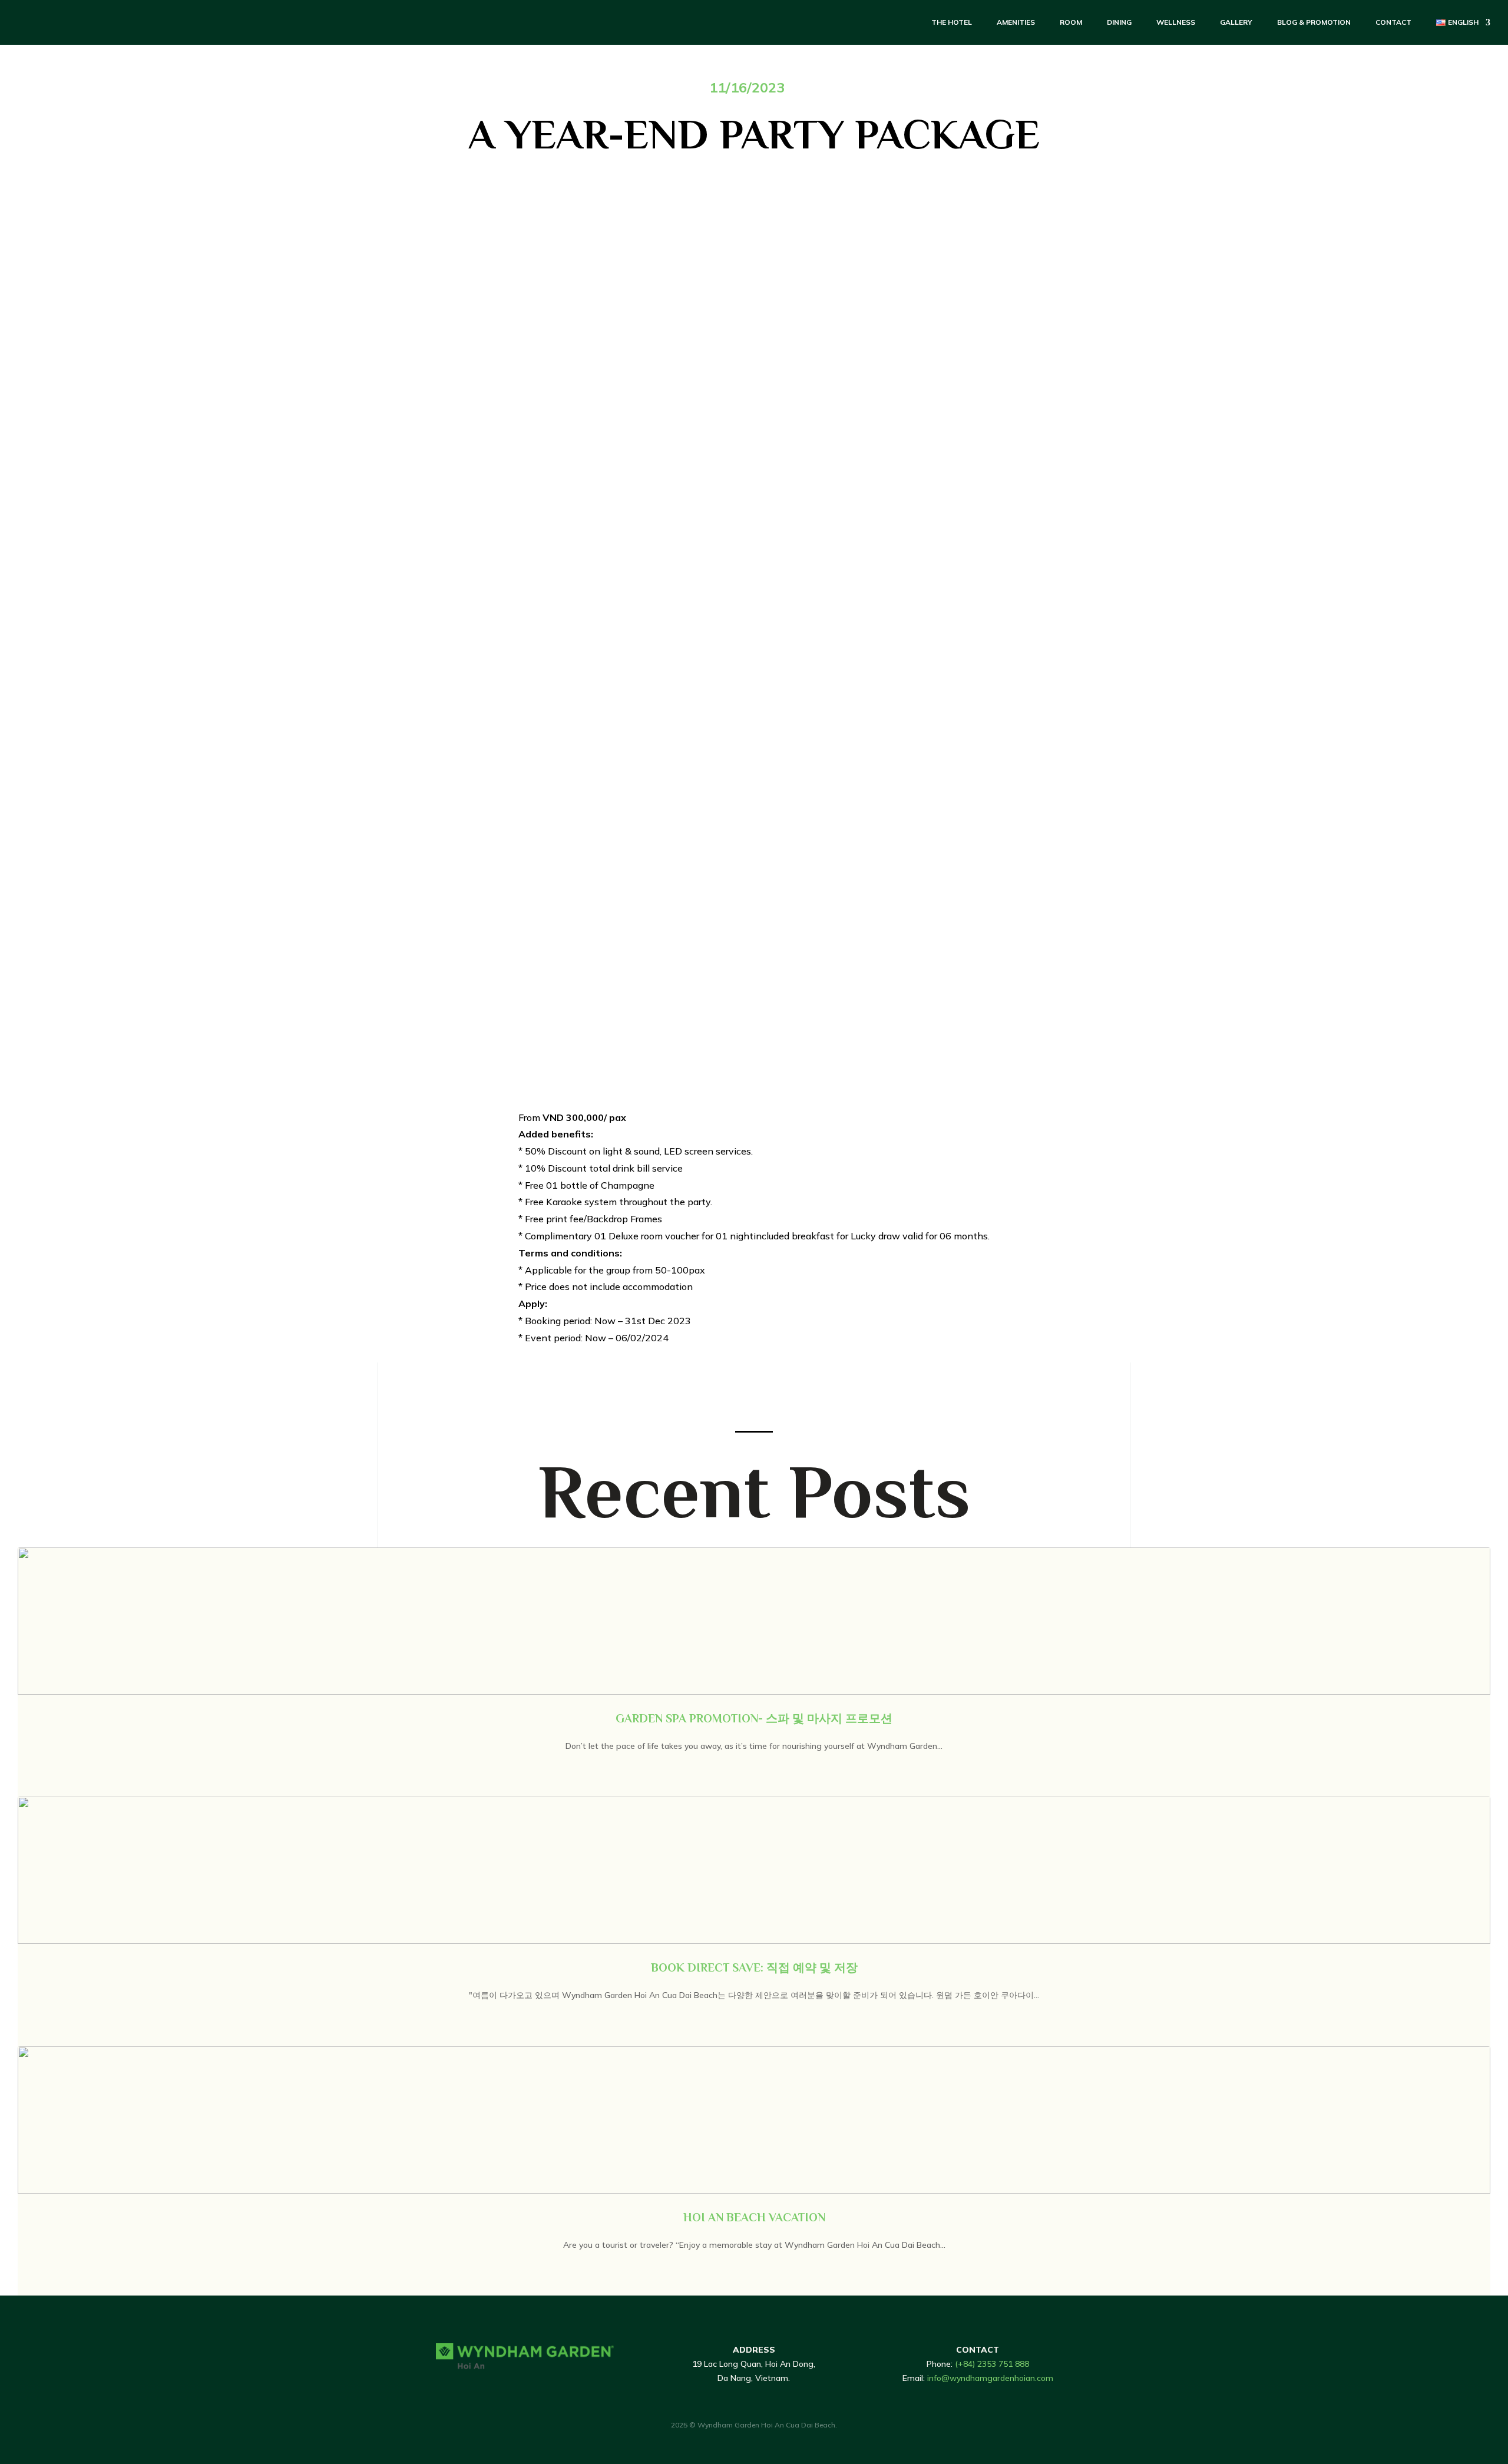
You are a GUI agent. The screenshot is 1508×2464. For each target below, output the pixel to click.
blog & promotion (1314, 22)
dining (1119, 22)
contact (1393, 22)
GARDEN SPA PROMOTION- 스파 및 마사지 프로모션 (754, 1718)
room (1071, 22)
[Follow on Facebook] (439, 2388)
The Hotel (952, 22)
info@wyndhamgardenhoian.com (990, 2378)
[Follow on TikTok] (463, 2388)
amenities (1016, 22)
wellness (1176, 22)
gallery (1236, 22)
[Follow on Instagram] (487, 2388)
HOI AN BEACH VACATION (754, 2217)
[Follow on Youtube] (510, 2388)
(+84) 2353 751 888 (992, 2364)
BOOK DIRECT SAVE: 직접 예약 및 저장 (754, 1967)
